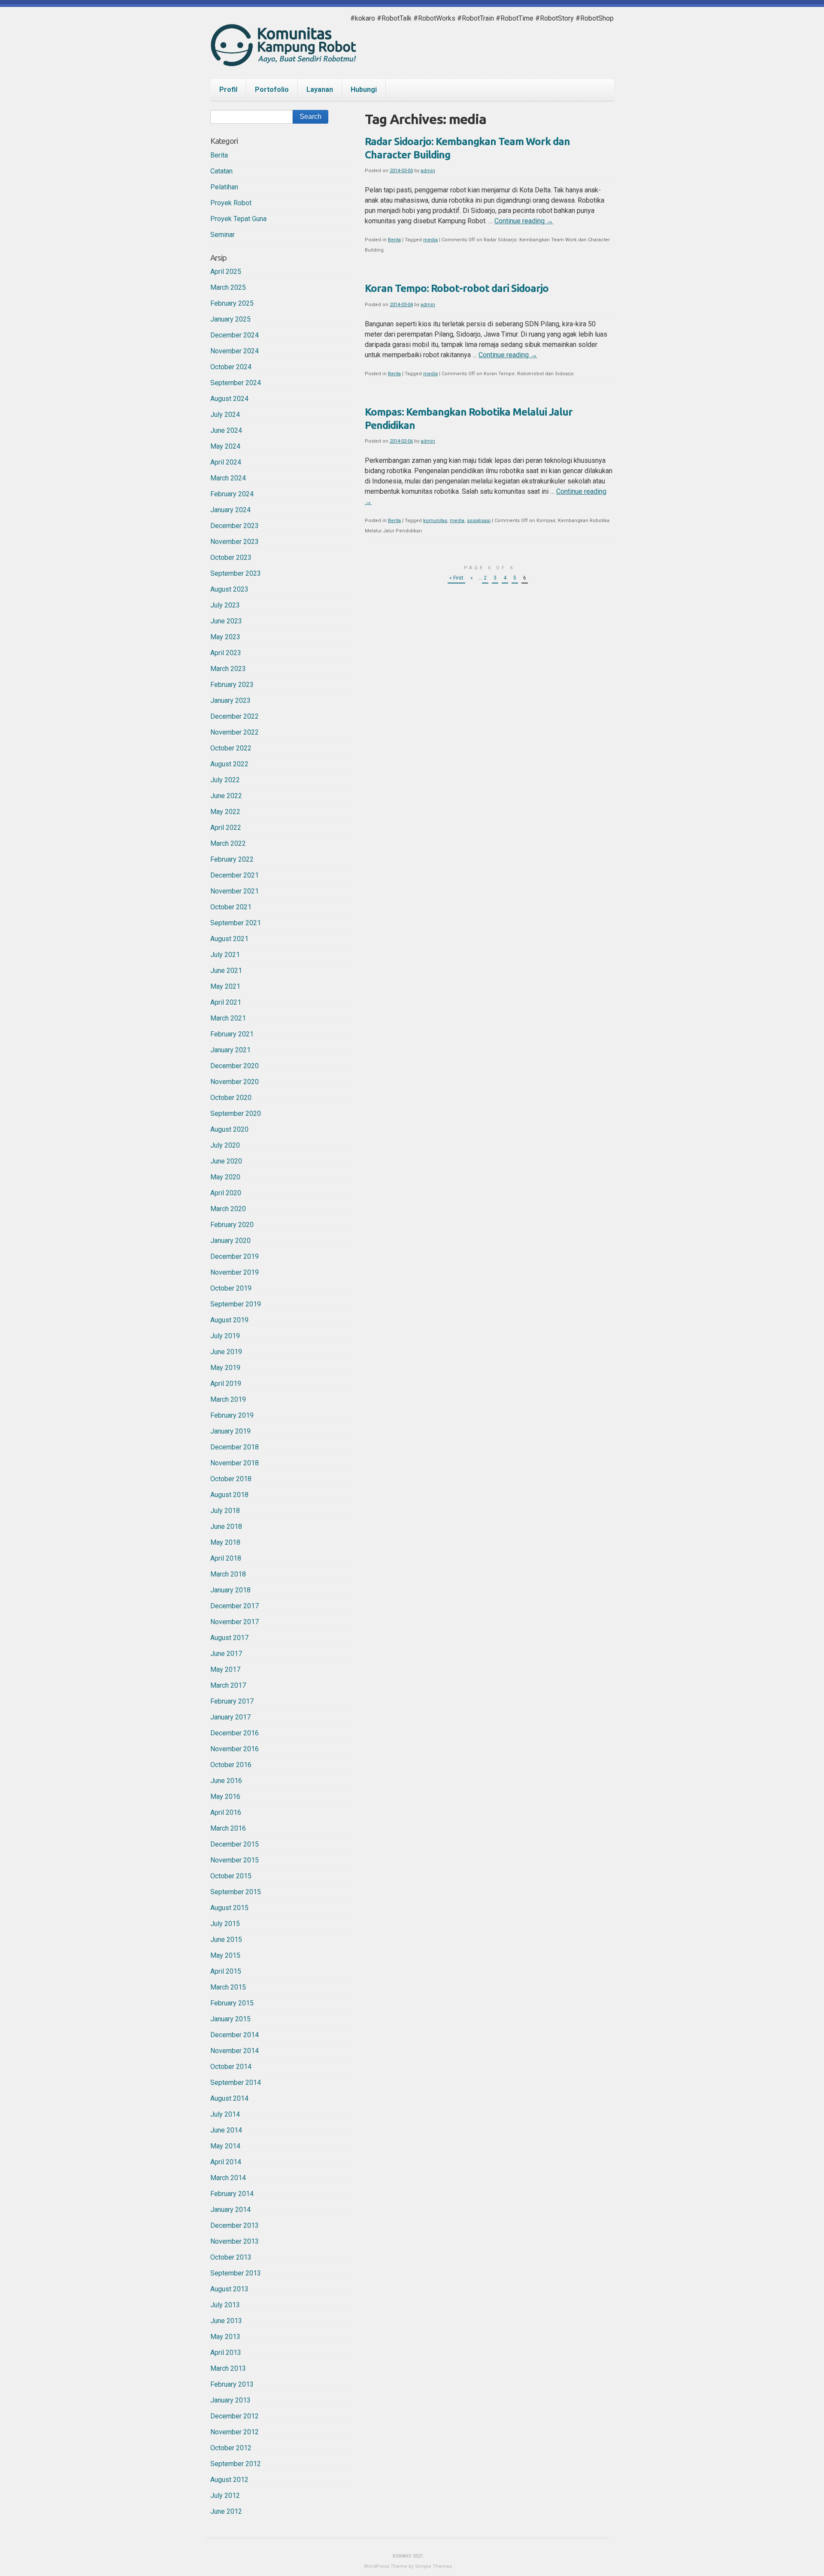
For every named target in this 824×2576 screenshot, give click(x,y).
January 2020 (230, 1241)
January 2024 (230, 510)
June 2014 (226, 2130)
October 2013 (231, 2257)
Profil (228, 90)
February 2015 (232, 2003)
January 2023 (230, 700)
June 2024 (226, 430)
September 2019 (236, 1304)
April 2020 (226, 1193)
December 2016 (235, 1733)
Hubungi (364, 90)
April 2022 (226, 828)
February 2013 (232, 2384)
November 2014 (235, 2051)
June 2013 (226, 2321)
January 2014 (230, 2210)
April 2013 (226, 2353)
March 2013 (228, 2368)
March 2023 (228, 669)
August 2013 (229, 2289)
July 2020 (225, 1145)
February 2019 (232, 1415)
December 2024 (235, 335)
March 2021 (228, 1018)
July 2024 (225, 415)
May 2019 (225, 1368)
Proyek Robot (231, 203)
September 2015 (236, 1892)
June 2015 (226, 1940)
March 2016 (228, 1828)
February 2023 (232, 685)
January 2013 (230, 2400)
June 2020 (226, 1161)
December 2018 (235, 1447)
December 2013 (235, 2225)
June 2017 (226, 1654)
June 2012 (226, 2511)
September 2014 (236, 2082)
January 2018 (230, 1590)
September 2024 (236, 383)
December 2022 (235, 716)
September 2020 (236, 1113)
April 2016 (226, 1812)
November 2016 (235, 1749)
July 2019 (225, 1336)
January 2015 (230, 2019)
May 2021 (225, 986)
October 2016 (231, 1765)
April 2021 (226, 1002)
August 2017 (229, 1638)
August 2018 (229, 1495)
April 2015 (226, 1971)
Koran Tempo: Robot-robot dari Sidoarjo (457, 288)
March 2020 (228, 1209)
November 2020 (235, 1082)
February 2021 (232, 1034)
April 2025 (226, 272)
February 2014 (232, 2194)
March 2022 (228, 843)
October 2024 (231, 367)
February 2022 (232, 859)
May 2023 (225, 637)
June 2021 (226, 971)
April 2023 (226, 653)
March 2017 (228, 1685)
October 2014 (231, 2067)
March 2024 (228, 478)
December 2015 (235, 1844)
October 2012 (231, 2448)
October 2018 (231, 1479)
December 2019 (235, 1256)
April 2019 (226, 1384)
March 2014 (228, 2178)
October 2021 (231, 907)
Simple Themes (433, 2566)
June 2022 (226, 796)
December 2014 (235, 2035)
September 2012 (236, 2464)
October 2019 (231, 1288)
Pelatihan (224, 187)
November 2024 (235, 351)
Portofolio (272, 90)
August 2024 (229, 399)
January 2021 (230, 1050)
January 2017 (230, 1717)
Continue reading (524, 221)
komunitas (435, 521)
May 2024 (225, 446)
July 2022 (225, 780)
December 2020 (235, 1066)
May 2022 (225, 812)
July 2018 (225, 1511)
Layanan (320, 90)
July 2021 (225, 955)
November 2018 (235, 1463)
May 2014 (225, 2146)
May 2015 (225, 1955)
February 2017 (232, 1701)
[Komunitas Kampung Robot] (283, 58)
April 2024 (226, 462)
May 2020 (225, 1177)
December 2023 (235, 526)
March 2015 (228, 1987)
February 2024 (232, 494)
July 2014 (225, 2114)
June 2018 (226, 1526)
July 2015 (225, 1924)
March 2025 (228, 287)
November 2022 (235, 732)
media (430, 240)
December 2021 (235, 875)
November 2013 (235, 2241)
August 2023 (229, 589)
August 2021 (229, 939)
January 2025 (230, 319)
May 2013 (225, 2337)
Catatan (221, 171)
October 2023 (231, 557)
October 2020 (231, 1098)
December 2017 (235, 1606)
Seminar (223, 235)
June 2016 (226, 1781)
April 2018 (226, 1558)
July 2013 (225, 2305)
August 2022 (229, 764)
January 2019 (230, 1431)
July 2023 (225, 605)
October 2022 (231, 748)
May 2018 (225, 1542)
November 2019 (235, 1272)
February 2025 (232, 303)
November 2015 (235, 1860)
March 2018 (228, 1574)
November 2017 (235, 1622)
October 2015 (231, 1876)
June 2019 (226, 1352)
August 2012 (229, 2480)
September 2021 (236, 923)
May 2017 (225, 1669)
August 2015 (229, 1908)
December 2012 (235, 2416)
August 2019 (229, 1320)
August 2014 (229, 2098)
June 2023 (226, 621)
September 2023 (236, 573)
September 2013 (236, 2273)
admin (428, 171)
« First (456, 578)
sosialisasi (479, 521)
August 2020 (229, 1129)
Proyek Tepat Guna (238, 219)
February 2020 (232, 1225)
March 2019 (228, 1399)
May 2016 (225, 1797)
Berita (394, 240)
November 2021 (235, 891)
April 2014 (226, 2162)
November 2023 (235, 542)
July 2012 (225, 2495)
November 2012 (235, 2432)
